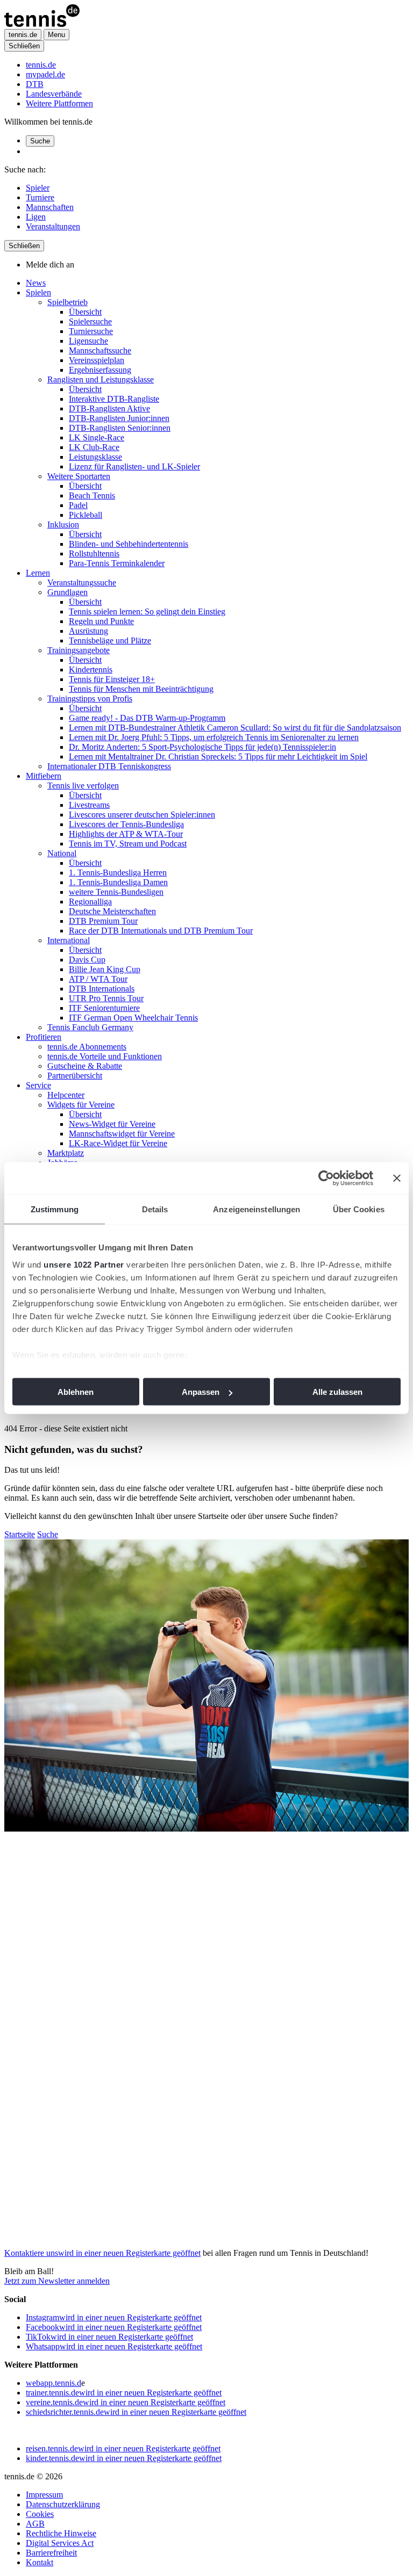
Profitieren (44, 1037)
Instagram (114, 2317)
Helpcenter (66, 1095)
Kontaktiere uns (102, 2253)
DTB (35, 84)
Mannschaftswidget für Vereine (122, 1134)
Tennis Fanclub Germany (90, 1027)
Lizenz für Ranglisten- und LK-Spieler (134, 466)
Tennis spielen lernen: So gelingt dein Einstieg (147, 612)
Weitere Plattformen (59, 103)
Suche (40, 141)
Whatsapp (114, 2346)
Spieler (38, 188)
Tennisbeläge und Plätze (110, 641)
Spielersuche (90, 321)
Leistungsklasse (95, 457)
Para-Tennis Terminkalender (117, 563)
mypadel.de (45, 74)
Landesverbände (54, 94)
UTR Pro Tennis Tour (106, 998)
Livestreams (89, 805)
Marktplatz (66, 1153)
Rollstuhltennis (94, 553)
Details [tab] (155, 1209)
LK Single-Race (97, 437)
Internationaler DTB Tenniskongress (109, 766)
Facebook (114, 2327)
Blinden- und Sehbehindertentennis (129, 544)
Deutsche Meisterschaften (112, 911)
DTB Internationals (102, 989)
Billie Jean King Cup (105, 969)
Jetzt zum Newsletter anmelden (57, 2281)
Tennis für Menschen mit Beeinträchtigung (141, 689)
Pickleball (86, 515)
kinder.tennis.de (124, 2458)
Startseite (20, 1534)
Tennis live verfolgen (83, 786)
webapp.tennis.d (54, 2383)
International (69, 940)
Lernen (38, 573)
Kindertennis (91, 670)
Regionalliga (90, 902)
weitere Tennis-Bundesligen (116, 892)
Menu (56, 35)
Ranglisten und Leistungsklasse (101, 379)
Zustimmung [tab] (55, 1209)
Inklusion (63, 524)
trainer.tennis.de (124, 2393)
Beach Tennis (92, 495)
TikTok (109, 2337)
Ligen (36, 217)
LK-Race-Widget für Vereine (118, 1143)
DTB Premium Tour (103, 921)
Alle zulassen (337, 1392)
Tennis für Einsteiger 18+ (112, 679)
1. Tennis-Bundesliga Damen (118, 882)
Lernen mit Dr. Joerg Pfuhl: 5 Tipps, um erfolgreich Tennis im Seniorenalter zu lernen (214, 737)
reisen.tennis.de (123, 2448)
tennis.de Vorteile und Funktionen (105, 1056)
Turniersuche (91, 331)
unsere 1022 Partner (84, 1264)
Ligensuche (88, 341)
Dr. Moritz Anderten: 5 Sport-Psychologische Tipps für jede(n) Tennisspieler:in (202, 747)
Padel (78, 505)
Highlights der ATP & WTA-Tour (126, 834)
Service (38, 1085)
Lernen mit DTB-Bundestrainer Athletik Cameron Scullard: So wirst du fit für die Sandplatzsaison (235, 728)
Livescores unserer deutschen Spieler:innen (142, 815)
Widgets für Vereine (81, 1105)
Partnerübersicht (75, 1076)
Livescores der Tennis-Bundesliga (126, 824)
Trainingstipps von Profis (90, 699)
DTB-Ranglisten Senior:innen (120, 428)
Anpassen (201, 1392)
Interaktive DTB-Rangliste (114, 399)
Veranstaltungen (53, 226)
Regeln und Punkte (101, 621)
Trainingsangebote (79, 650)
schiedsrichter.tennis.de (136, 2412)
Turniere (40, 197)
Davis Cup (87, 960)
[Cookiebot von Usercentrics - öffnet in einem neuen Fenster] (326, 1178)
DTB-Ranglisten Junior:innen (119, 418)
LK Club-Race (94, 447)
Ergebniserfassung (100, 370)
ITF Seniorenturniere (104, 1008)
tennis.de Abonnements (87, 1047)
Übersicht (85, 312)
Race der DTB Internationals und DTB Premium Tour (161, 931)
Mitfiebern (44, 776)
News (36, 283)
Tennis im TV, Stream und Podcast (128, 844)
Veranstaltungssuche (82, 583)
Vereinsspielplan (97, 360)
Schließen (24, 46)
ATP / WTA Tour (98, 979)
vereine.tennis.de (126, 2402)
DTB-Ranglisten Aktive (109, 408)
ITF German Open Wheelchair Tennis (133, 1018)
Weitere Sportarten (79, 476)
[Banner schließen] (397, 1178)
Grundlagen (67, 592)
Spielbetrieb (67, 302)
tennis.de (41, 65)
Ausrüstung (88, 631)
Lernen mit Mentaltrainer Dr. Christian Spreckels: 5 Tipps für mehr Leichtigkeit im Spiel (218, 757)
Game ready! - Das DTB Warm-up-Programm (147, 718)
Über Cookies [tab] (359, 1209)
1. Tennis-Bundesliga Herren (118, 873)
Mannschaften (50, 207)
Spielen (38, 292)
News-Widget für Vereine (112, 1124)
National (62, 853)
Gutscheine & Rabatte (85, 1066)
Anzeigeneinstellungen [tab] (257, 1209)
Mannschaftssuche (100, 350)
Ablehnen (76, 1392)
